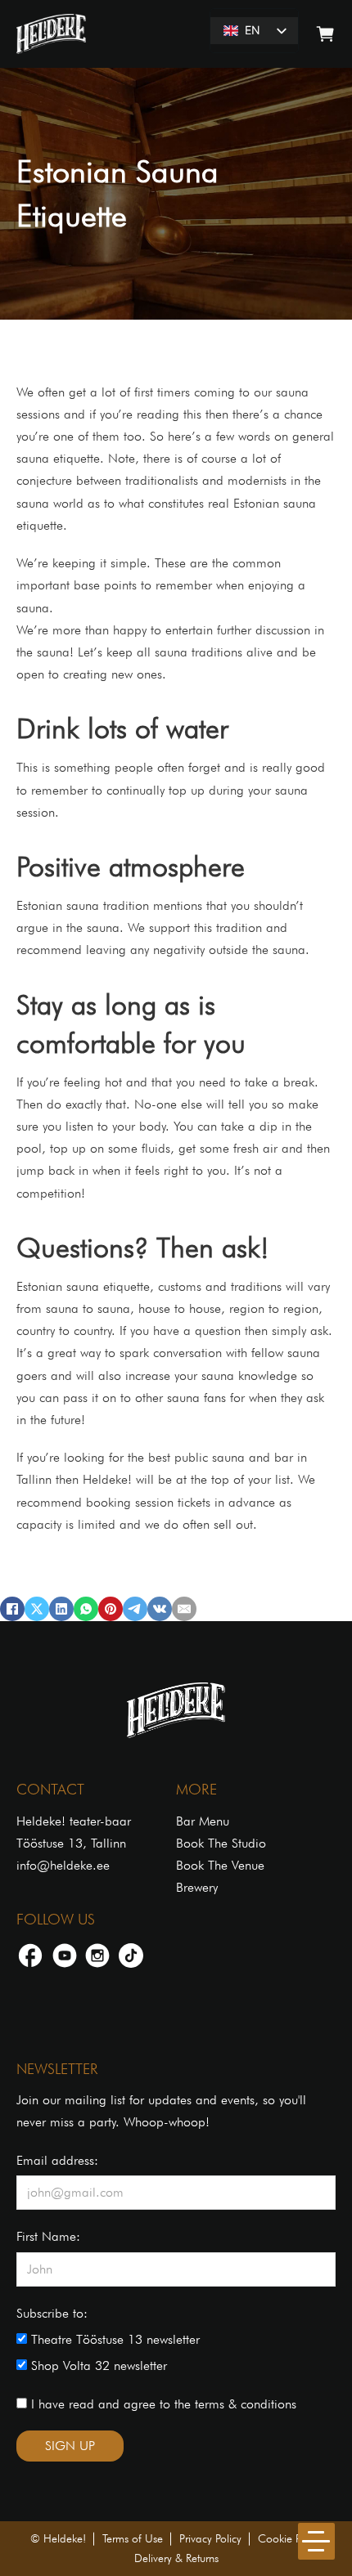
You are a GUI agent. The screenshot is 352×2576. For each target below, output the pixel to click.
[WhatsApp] (86, 1609)
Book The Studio (221, 1843)
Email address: (57, 2160)
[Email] (184, 1609)
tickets (194, 1502)
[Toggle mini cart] (325, 34)
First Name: (48, 2236)
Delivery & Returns (176, 2558)
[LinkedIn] (61, 1609)
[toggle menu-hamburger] (316, 2541)
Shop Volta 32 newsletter (97, 2365)
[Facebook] (12, 1609)
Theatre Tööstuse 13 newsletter (113, 2339)
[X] (37, 1609)
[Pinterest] (111, 1609)
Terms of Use (133, 2538)
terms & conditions (246, 2404)
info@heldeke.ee (63, 1865)
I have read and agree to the (162, 2404)
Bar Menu (203, 1821)
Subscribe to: (52, 2313)
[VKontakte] (160, 1609)
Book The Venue (220, 1865)
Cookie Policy (290, 2538)
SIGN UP (70, 2446)
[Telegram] (135, 1609)
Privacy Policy (210, 2538)
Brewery (197, 1887)
